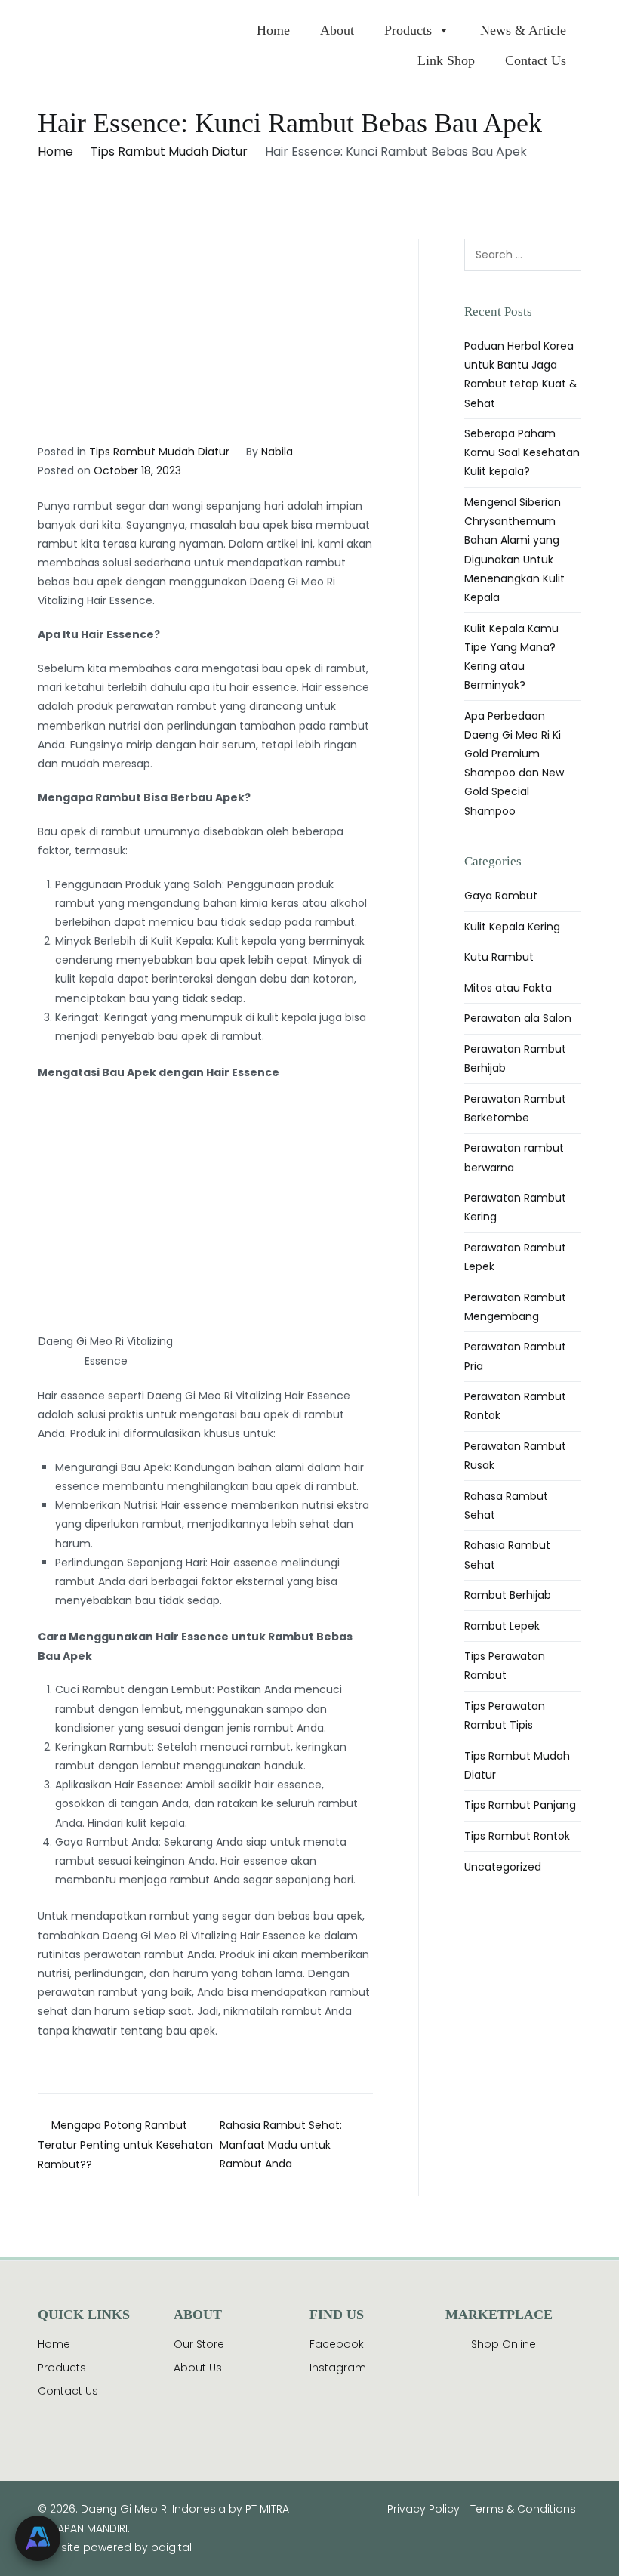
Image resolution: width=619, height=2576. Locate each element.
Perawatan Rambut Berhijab (515, 1058)
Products (408, 30)
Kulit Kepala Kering (512, 927)
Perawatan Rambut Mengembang (515, 1307)
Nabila (277, 452)
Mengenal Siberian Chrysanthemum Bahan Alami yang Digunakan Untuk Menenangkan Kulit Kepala (514, 550)
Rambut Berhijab (508, 1595)
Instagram (338, 2368)
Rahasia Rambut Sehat (507, 1555)
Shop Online (504, 2344)
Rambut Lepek (502, 1626)
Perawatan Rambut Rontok (515, 1406)
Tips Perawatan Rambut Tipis (505, 1715)
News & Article (523, 30)
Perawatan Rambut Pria (515, 1356)
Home (273, 30)
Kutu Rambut (499, 957)
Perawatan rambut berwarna (514, 1157)
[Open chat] (38, 2538)
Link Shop (446, 60)
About (337, 30)
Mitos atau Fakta (508, 988)
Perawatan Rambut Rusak (515, 1456)
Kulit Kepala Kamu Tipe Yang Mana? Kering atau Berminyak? (511, 657)
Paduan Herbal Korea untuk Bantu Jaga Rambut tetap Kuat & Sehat (521, 375)
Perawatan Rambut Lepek (515, 1257)
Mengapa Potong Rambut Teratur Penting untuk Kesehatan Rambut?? (125, 2145)
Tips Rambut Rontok (517, 1836)
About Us (198, 2368)
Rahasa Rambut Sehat (506, 1505)
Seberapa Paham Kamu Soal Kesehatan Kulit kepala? (522, 452)
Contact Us (536, 60)
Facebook (337, 2344)
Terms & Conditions (523, 2509)
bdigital (171, 2547)
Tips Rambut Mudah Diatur (159, 452)
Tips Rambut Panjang (520, 1805)
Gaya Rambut (501, 896)
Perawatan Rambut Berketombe (515, 1108)
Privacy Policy (423, 2509)
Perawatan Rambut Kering (515, 1207)
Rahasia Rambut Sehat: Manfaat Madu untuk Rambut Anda (281, 2144)
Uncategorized (503, 1867)
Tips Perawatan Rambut (505, 1666)
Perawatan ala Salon (518, 1018)
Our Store (199, 2344)
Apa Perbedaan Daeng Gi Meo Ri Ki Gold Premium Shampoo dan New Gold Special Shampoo (514, 764)
